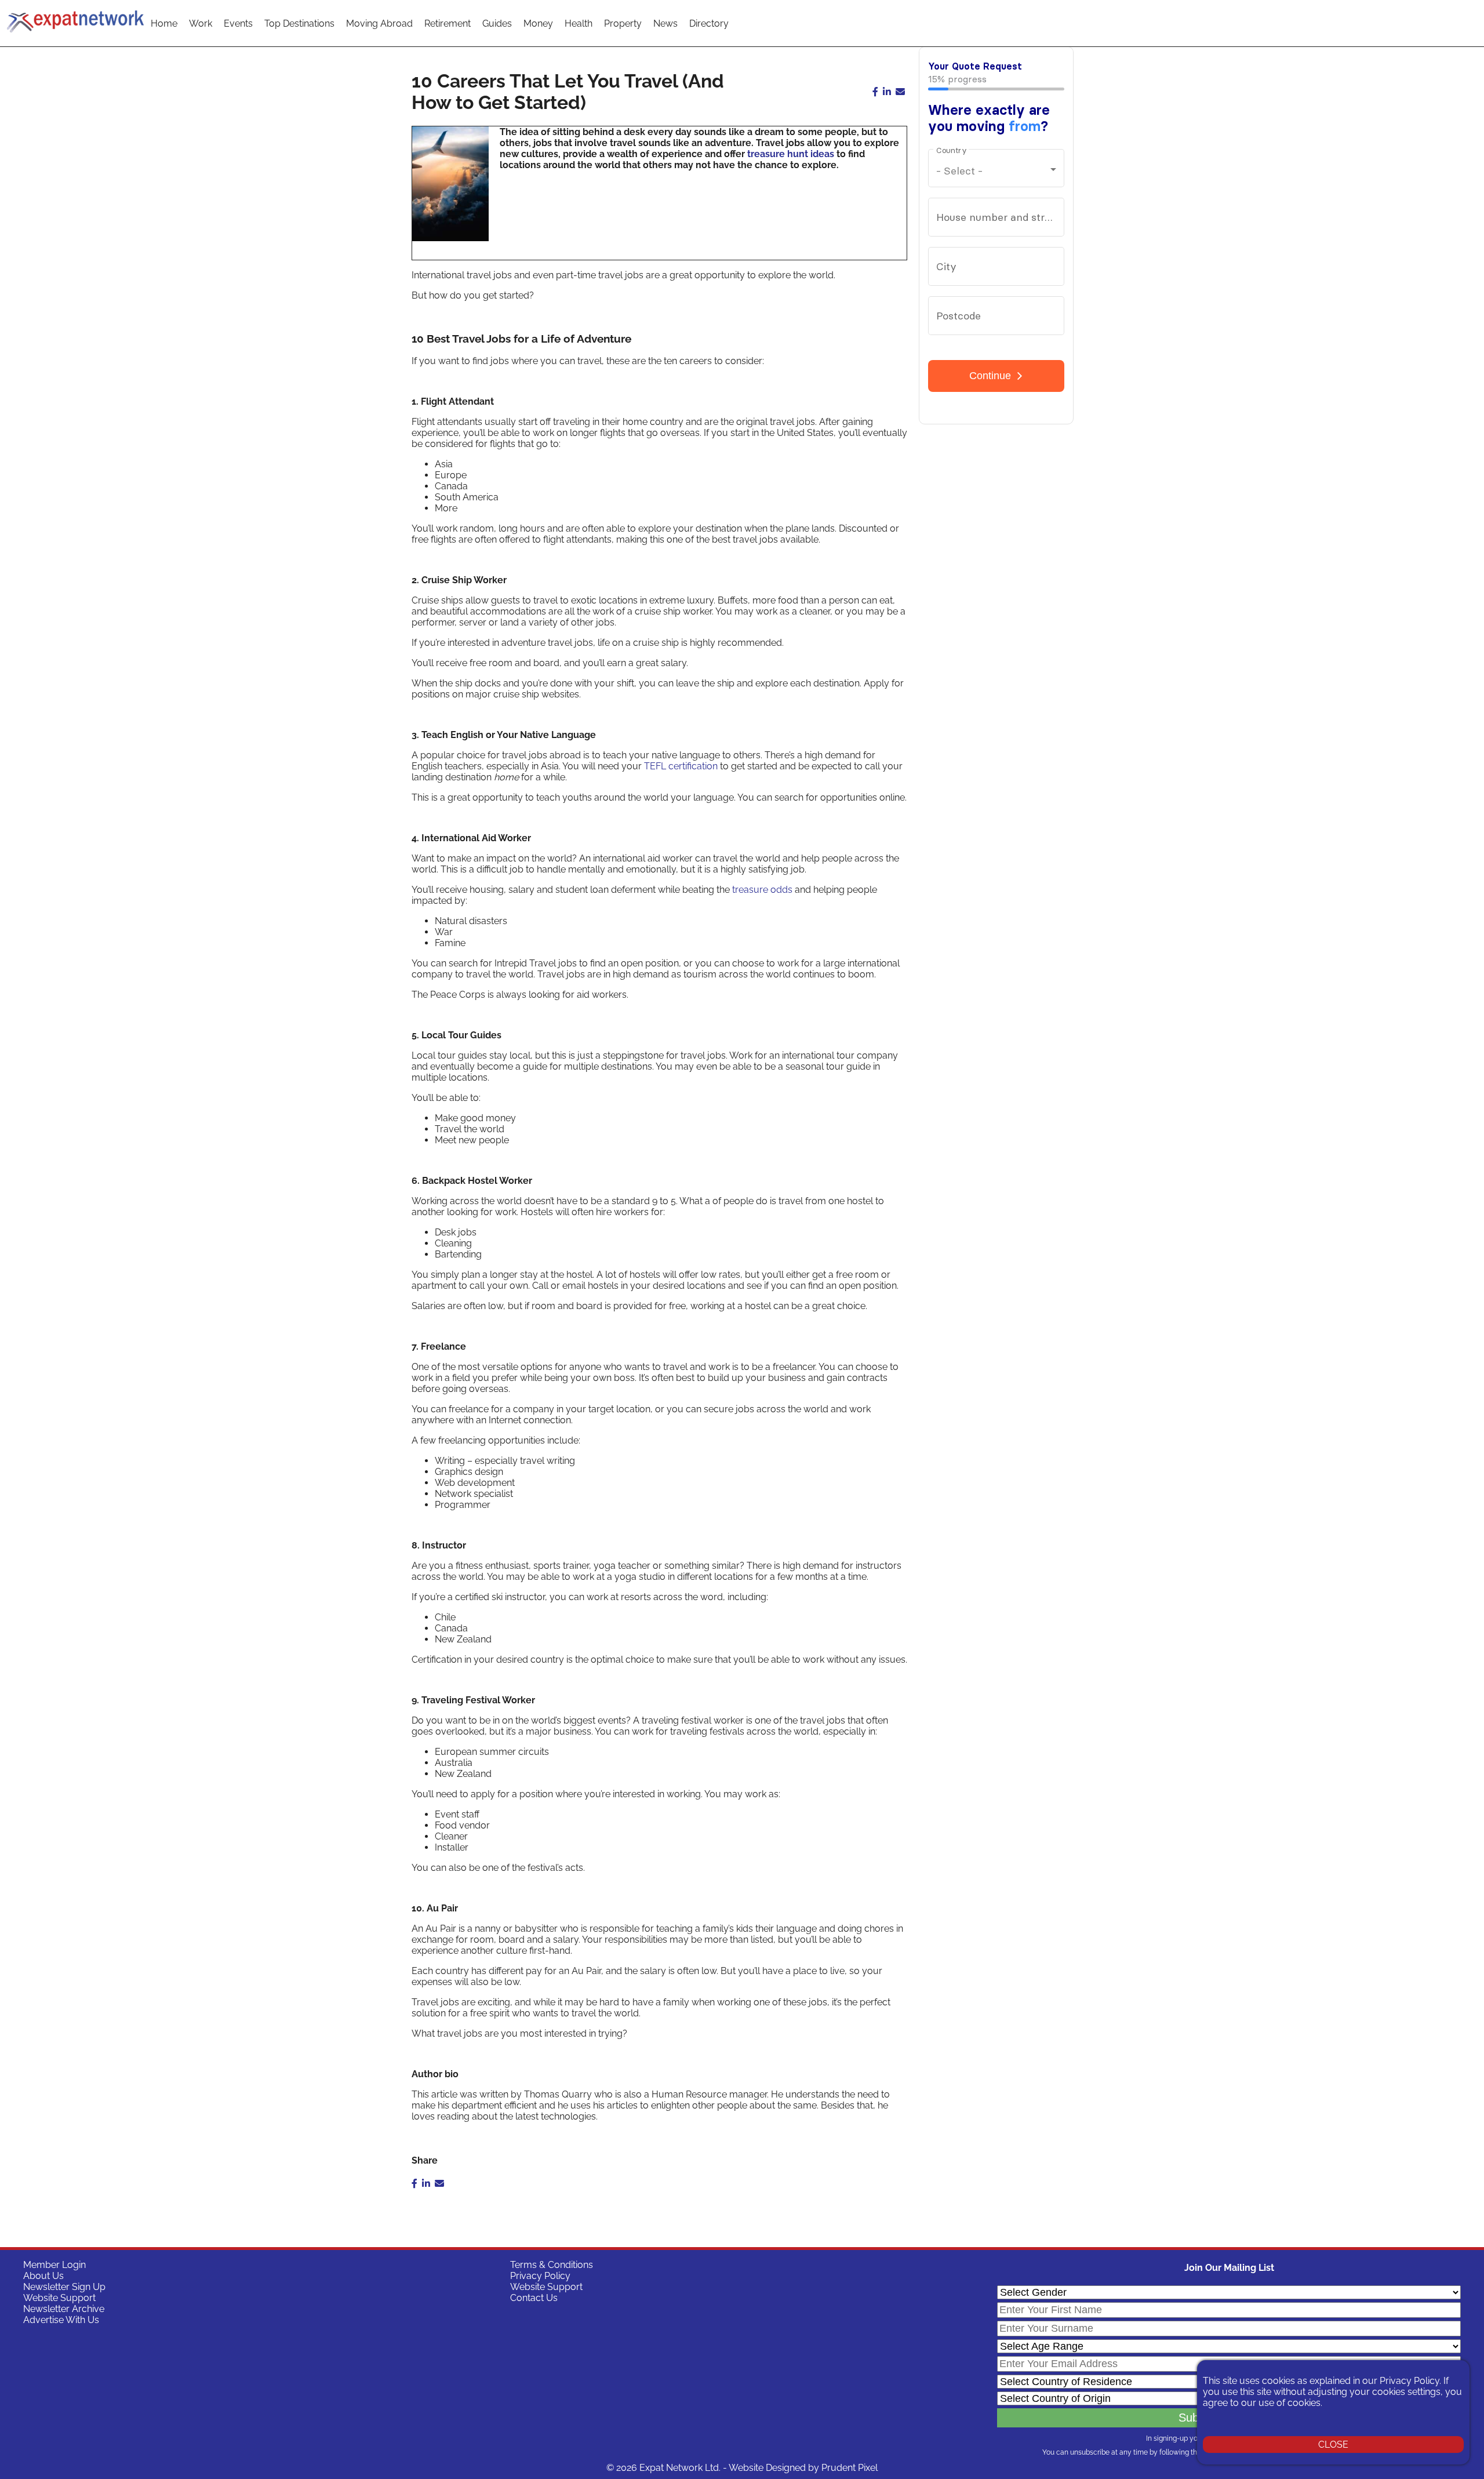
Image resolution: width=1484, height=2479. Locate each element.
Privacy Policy (540, 2276)
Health (579, 23)
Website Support (59, 2298)
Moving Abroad (379, 23)
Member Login (54, 2265)
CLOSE (1333, 2445)
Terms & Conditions (552, 2265)
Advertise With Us (61, 2320)
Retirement (448, 23)
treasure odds (762, 890)
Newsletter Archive (64, 2309)
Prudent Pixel (850, 2468)
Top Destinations (299, 23)
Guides (497, 23)
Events (238, 23)
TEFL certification (681, 766)
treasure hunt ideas (791, 154)
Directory (709, 23)
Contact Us (534, 2298)
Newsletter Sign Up (64, 2287)
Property (623, 23)
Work (201, 23)
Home (164, 23)
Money (538, 23)
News (665, 23)
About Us (43, 2276)
